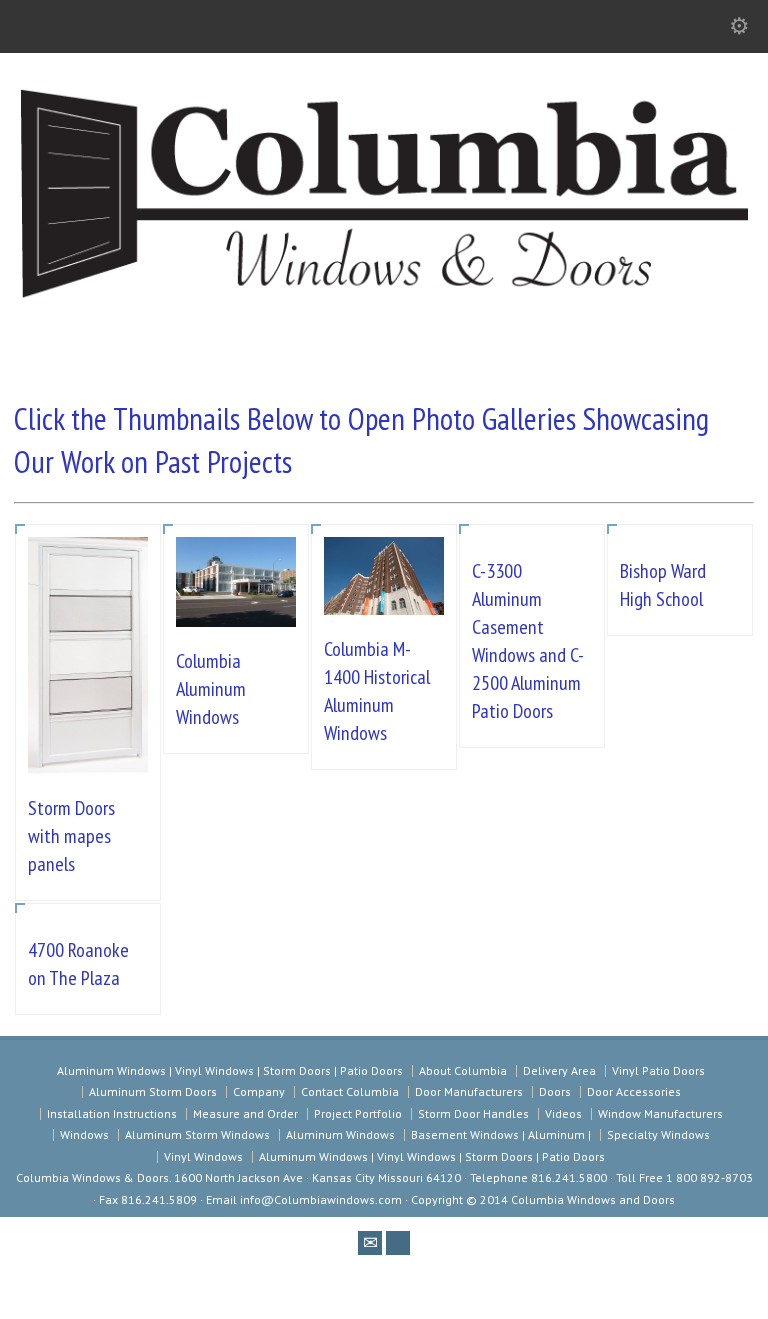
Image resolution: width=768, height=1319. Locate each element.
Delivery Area (559, 1070)
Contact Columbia (350, 1091)
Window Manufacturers (660, 1113)
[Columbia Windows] (384, 301)
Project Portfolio (358, 1113)
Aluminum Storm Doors (153, 1091)
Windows (84, 1134)
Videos (563, 1113)
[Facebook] (398, 1243)
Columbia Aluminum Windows (211, 689)
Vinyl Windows (203, 1156)
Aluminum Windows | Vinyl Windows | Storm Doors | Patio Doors (230, 1070)
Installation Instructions (112, 1113)
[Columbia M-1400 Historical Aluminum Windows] (384, 585)
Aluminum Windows (340, 1134)
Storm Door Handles (473, 1113)
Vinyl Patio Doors (658, 1070)
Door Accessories (634, 1091)
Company (259, 1091)
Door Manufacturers (469, 1091)
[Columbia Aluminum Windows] (236, 598)
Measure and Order (245, 1113)
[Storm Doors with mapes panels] (88, 744)
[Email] (370, 1243)
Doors (555, 1091)
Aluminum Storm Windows (197, 1134)
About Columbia (463, 1070)
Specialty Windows (658, 1134)
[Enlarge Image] (88, 566)
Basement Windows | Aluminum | (501, 1134)
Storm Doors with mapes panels (71, 836)
